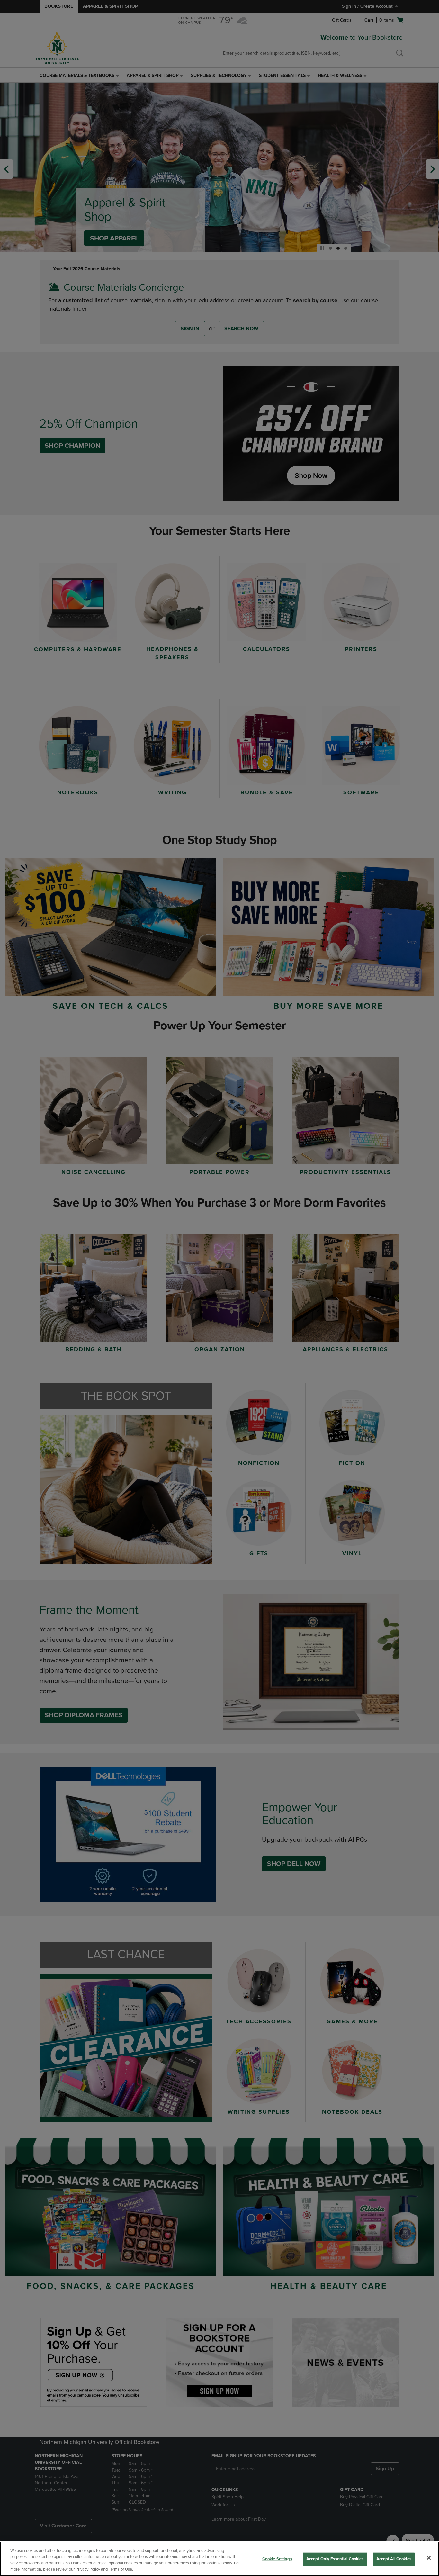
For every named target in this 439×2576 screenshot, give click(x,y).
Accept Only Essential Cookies (335, 2559)
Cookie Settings (277, 2559)
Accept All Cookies (394, 2559)
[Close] (429, 2558)
